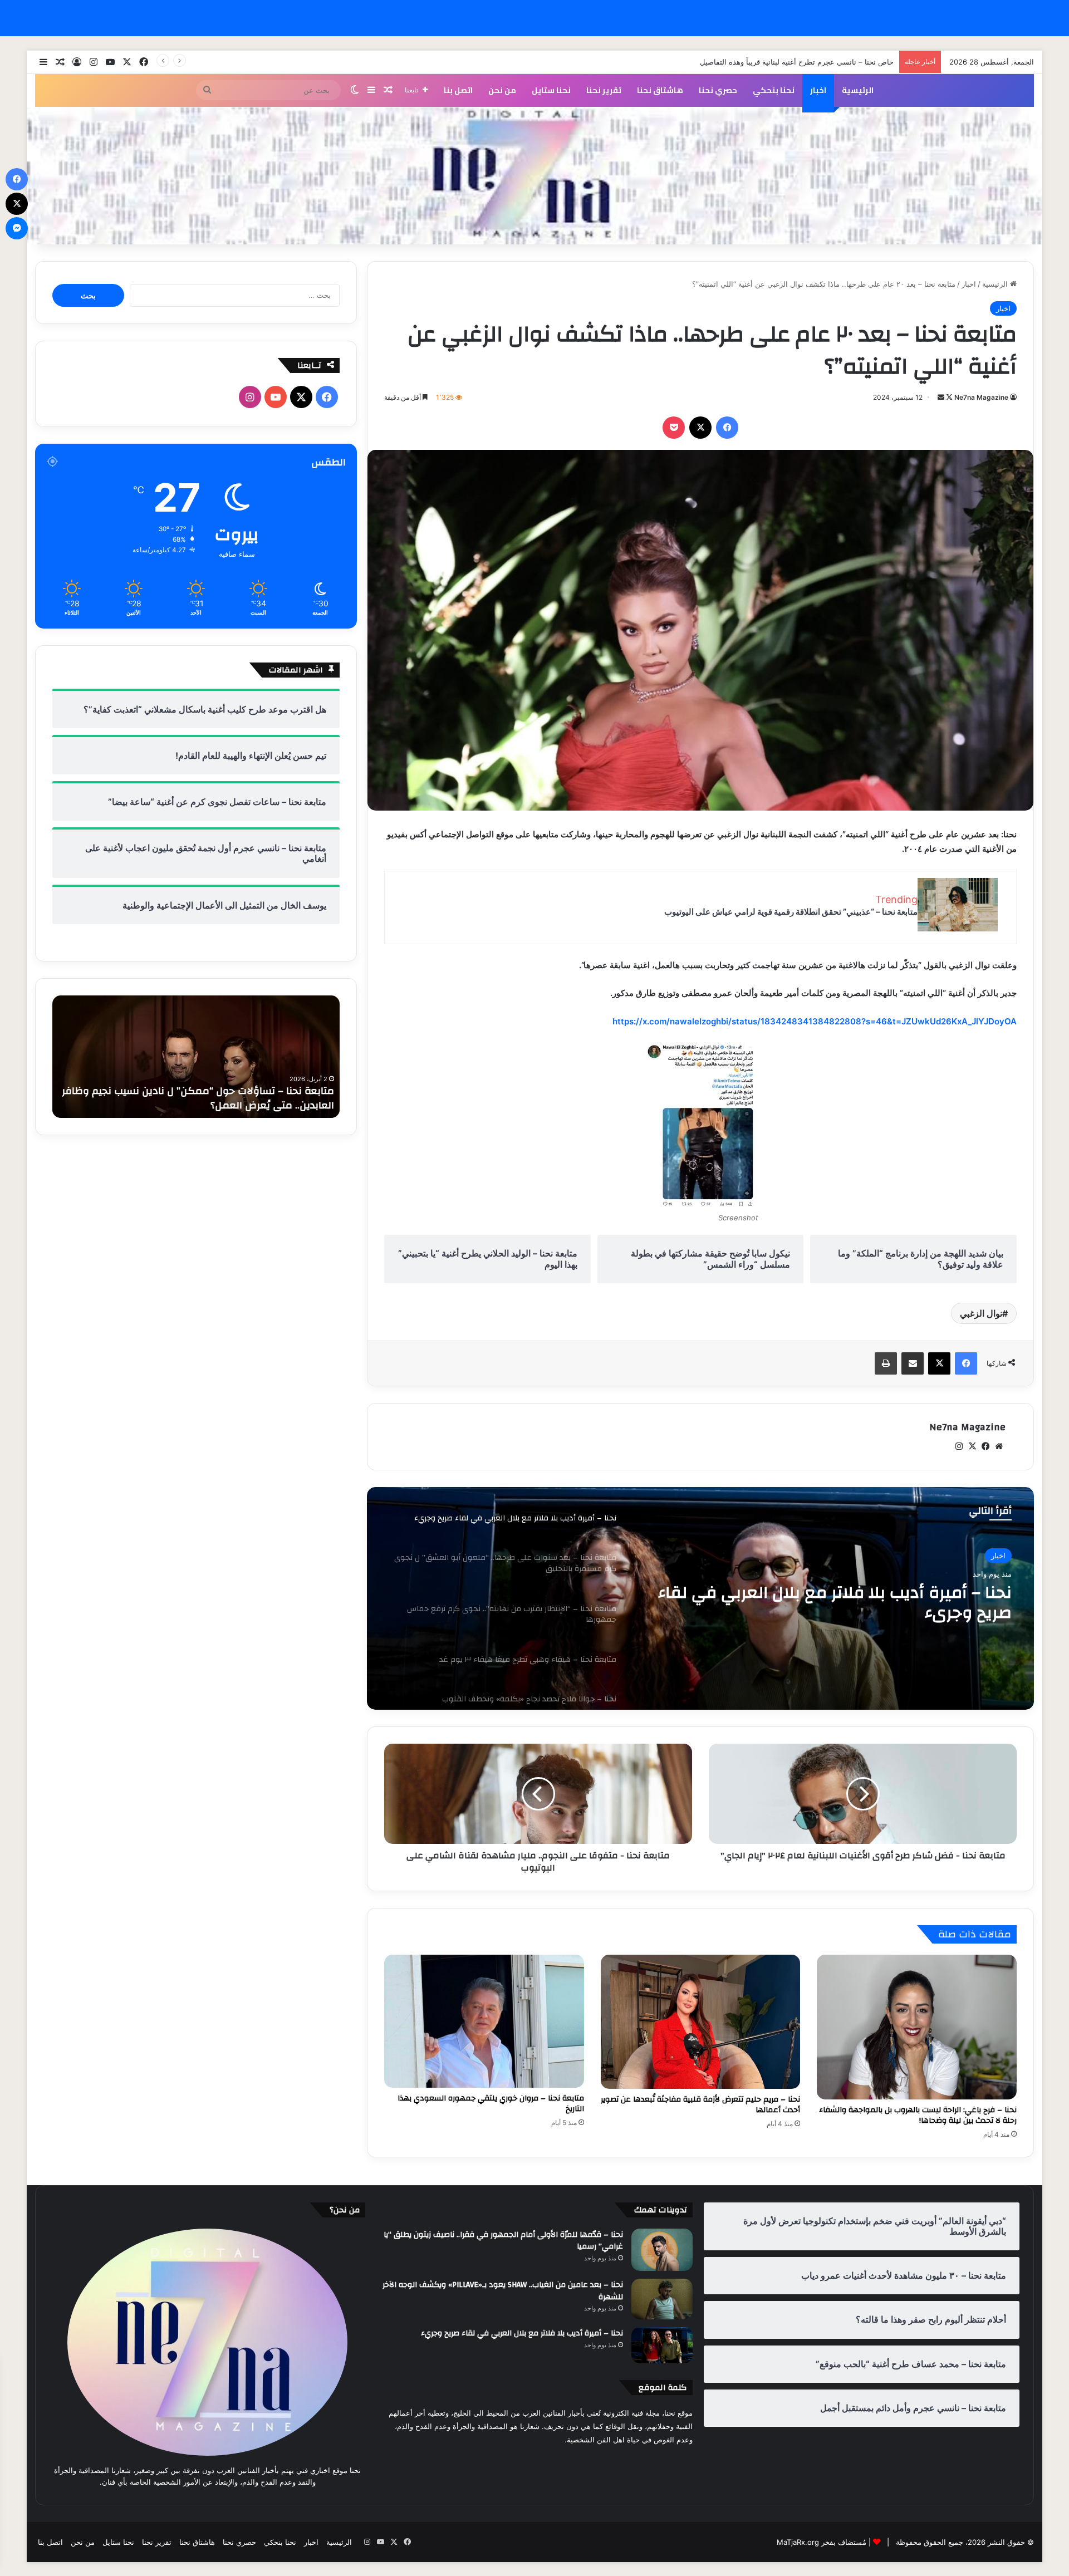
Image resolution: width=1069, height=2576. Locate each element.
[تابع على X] (948, 397)
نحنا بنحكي (774, 90)
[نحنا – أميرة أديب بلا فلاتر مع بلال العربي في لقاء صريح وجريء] (662, 2345)
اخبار (818, 90)
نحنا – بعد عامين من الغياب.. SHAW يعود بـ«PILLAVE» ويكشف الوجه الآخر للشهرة (503, 2291)
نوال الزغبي (981, 1313)
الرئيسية (858, 90)
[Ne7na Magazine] (534, 176)
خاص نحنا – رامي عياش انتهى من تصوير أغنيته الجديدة (810, 62)
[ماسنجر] (17, 228)
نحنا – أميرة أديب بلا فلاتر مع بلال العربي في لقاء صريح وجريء (522, 2333)
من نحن (502, 90)
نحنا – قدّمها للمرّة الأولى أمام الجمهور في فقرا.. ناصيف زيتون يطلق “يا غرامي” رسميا (503, 2241)
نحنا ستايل (551, 90)
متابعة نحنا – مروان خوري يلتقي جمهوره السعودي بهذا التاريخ (491, 2104)
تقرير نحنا (604, 90)
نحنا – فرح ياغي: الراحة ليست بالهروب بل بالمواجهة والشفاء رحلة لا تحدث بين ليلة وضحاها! (918, 2115)
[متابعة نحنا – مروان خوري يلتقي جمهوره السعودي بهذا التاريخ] (484, 2021)
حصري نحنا (718, 90)
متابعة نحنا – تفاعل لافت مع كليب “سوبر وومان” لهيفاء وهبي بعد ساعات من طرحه (196, 1098)
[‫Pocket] (674, 428)
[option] (700, 1598)
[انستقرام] (959, 1446)
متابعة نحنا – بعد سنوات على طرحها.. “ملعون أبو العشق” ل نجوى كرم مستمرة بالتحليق (831, 1603)
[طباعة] (886, 1363)
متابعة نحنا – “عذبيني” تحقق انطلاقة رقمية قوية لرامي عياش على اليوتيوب (791, 912)
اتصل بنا (458, 90)
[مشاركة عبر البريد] (913, 1363)
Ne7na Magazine (981, 397)
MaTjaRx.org (798, 2542)
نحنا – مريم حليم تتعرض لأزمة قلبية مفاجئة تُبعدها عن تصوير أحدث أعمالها (700, 2105)
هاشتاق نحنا (660, 90)
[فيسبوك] (727, 428)
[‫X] (700, 428)
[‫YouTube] (276, 397)
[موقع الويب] (999, 1446)
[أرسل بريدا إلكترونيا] (941, 397)
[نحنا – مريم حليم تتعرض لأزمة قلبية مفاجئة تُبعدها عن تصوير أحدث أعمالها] (701, 2021)
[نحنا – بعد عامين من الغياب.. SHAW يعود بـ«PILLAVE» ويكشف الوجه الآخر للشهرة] (662, 2299)
